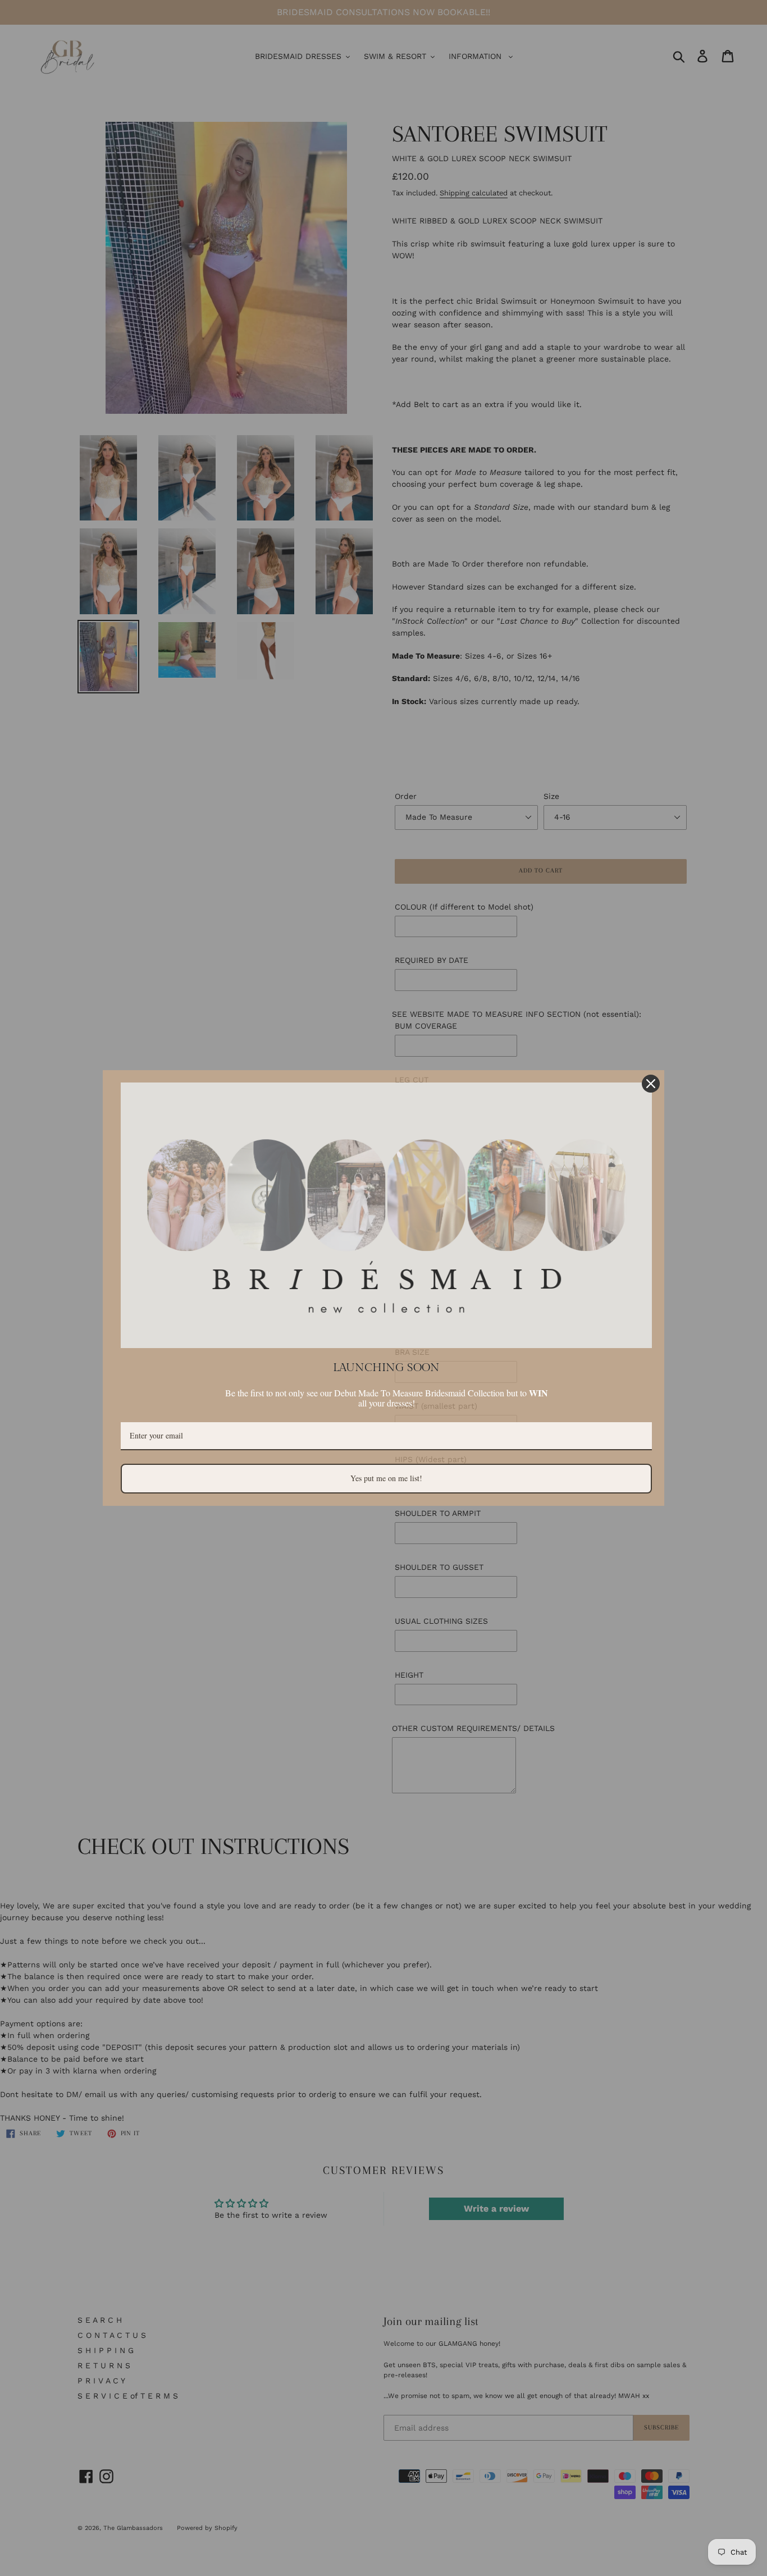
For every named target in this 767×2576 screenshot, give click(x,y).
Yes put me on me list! (386, 1478)
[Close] (651, 1084)
